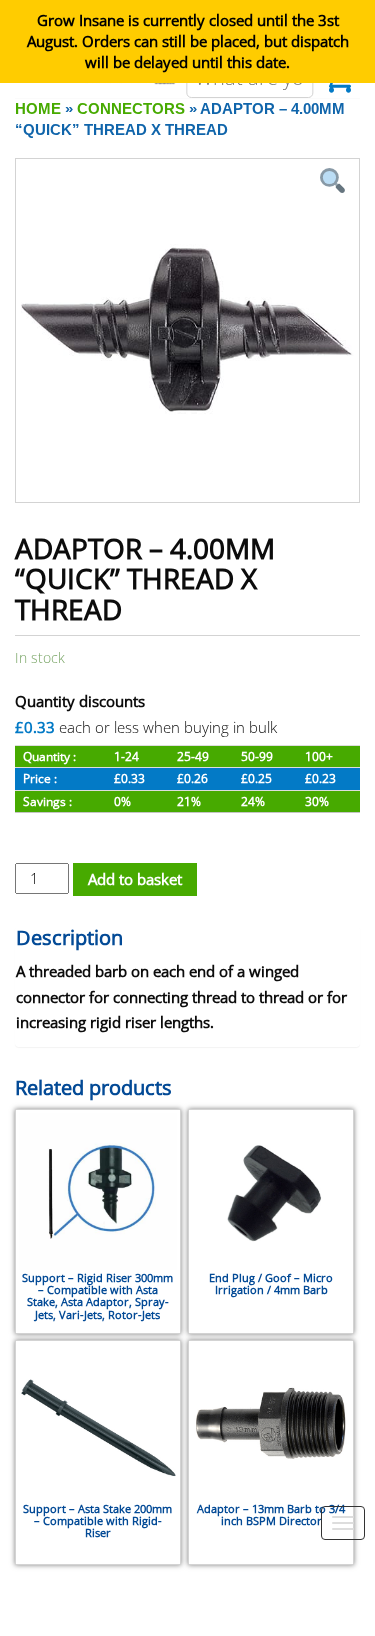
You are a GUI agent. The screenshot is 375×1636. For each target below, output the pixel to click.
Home (38, 108)
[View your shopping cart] (338, 84)
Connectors (131, 108)
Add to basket (135, 879)
